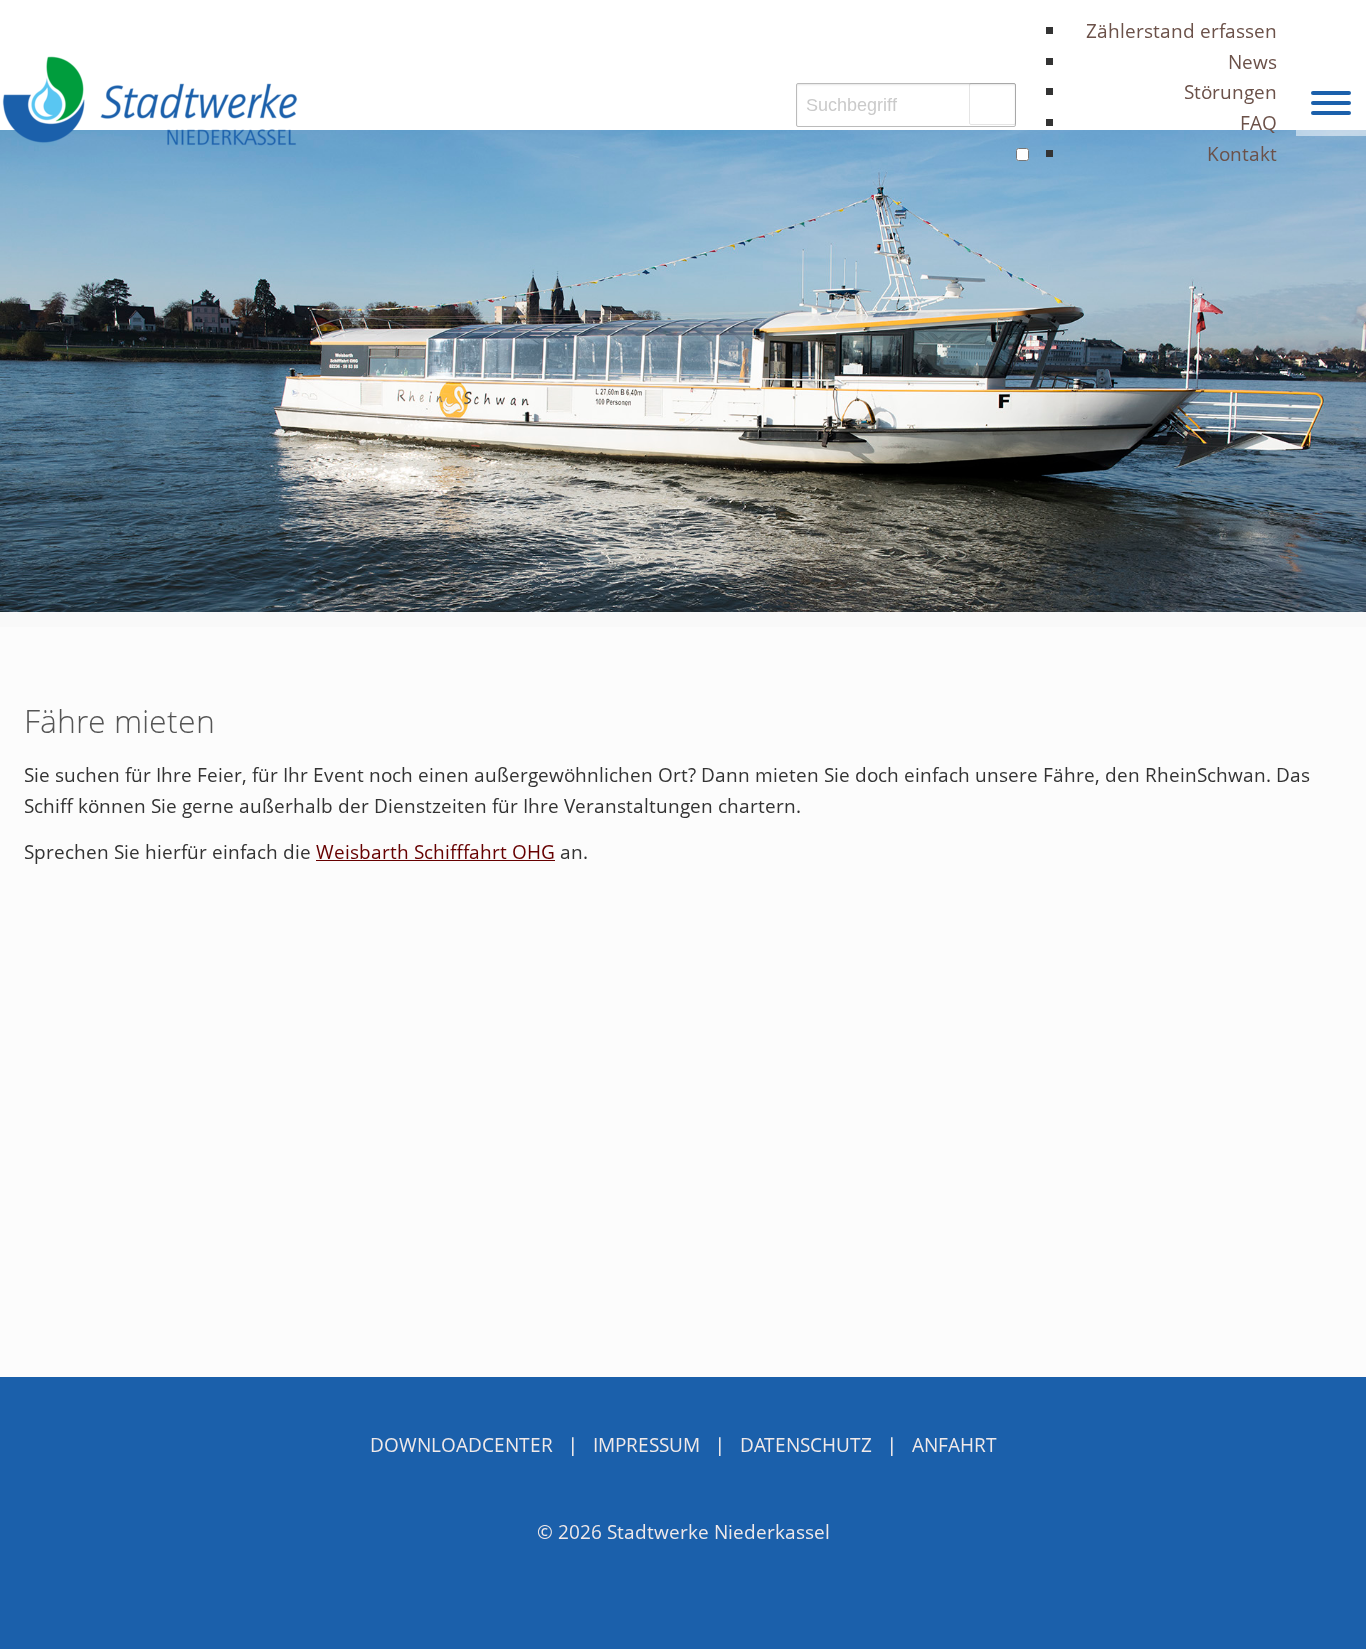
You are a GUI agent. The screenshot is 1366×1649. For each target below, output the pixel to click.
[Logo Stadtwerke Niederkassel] (150, 101)
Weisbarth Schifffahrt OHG (435, 851)
